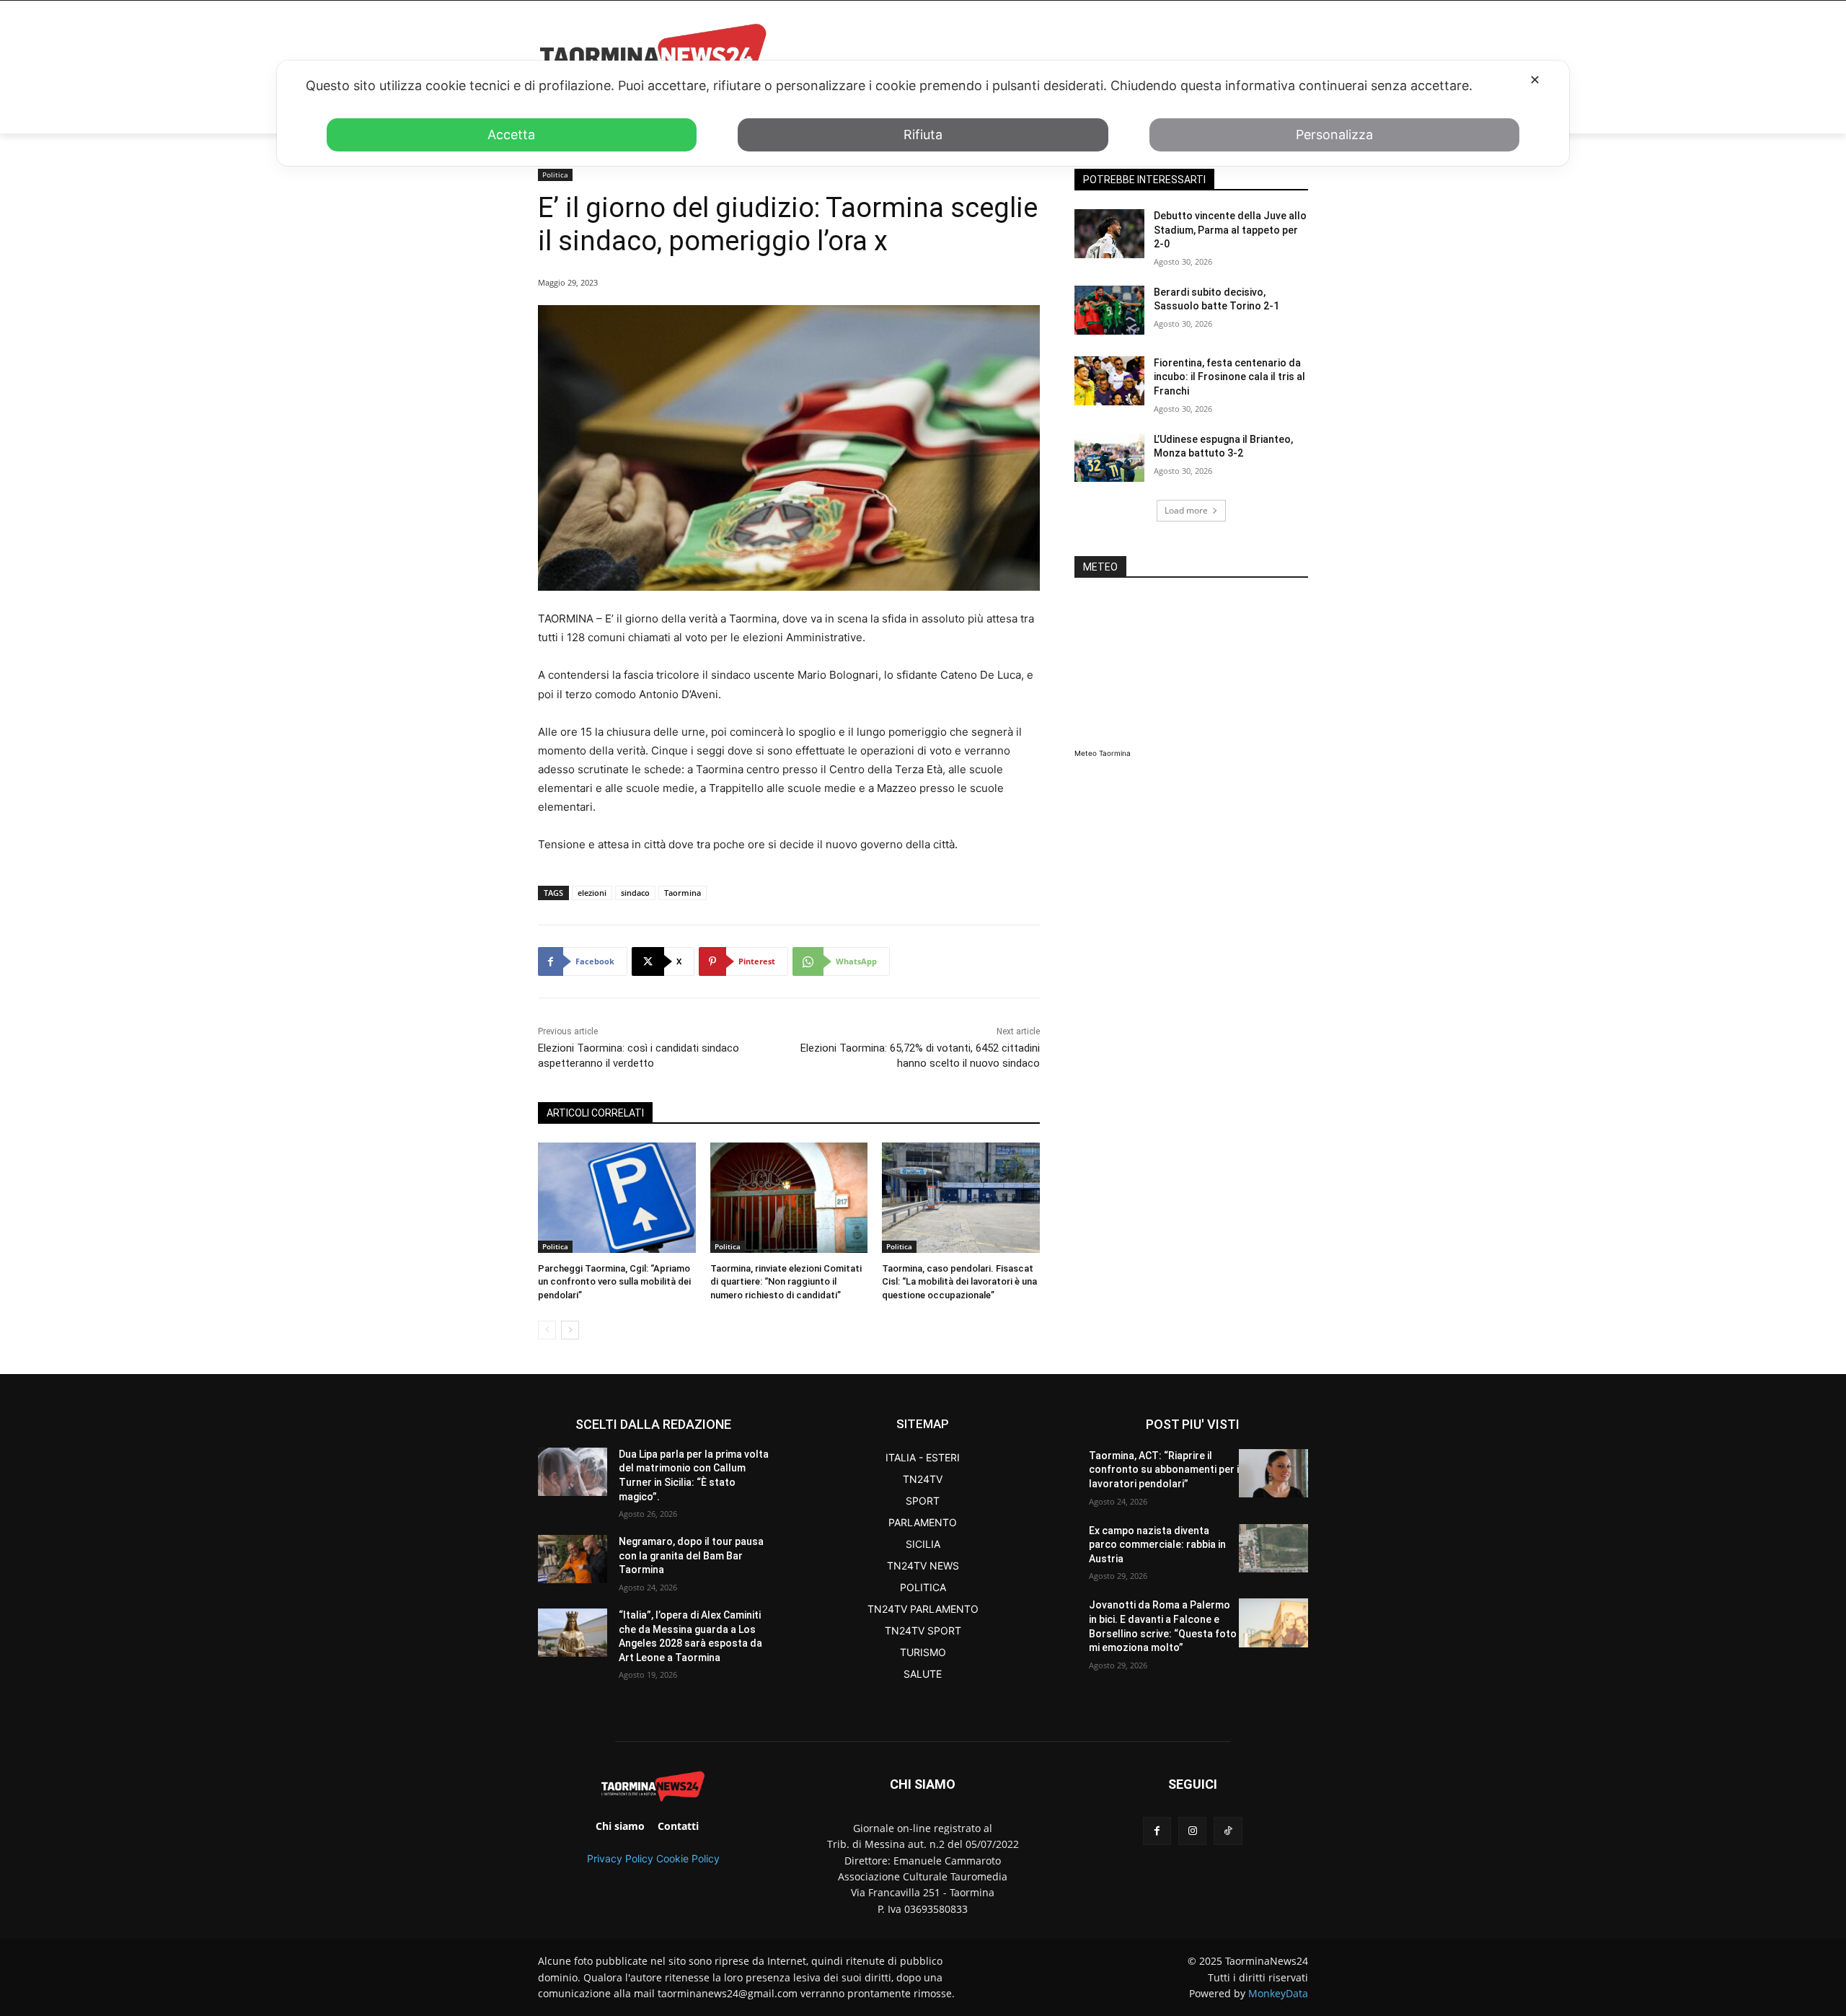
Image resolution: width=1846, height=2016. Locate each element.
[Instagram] (1192, 1831)
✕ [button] (1535, 80)
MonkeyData (1278, 1993)
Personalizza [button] (1334, 135)
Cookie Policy (688, 1858)
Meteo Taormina (1103, 753)
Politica (555, 175)
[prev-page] (547, 1330)
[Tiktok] (1228, 1831)
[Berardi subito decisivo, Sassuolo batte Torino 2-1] (1109, 310)
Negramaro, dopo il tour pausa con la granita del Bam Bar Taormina (691, 1555)
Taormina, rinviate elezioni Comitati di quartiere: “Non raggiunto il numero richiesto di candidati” (786, 1281)
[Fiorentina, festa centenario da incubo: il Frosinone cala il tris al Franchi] (1109, 381)
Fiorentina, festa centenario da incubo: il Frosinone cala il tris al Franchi (1229, 377)
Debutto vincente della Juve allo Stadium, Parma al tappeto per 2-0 (1230, 230)
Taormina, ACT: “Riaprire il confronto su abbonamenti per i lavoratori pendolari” (1164, 1470)
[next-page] (570, 1330)
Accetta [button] (511, 135)
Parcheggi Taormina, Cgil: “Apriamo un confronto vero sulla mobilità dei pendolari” (614, 1281)
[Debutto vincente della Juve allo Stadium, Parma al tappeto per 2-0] (1109, 234)
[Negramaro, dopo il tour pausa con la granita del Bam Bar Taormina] (573, 1559)
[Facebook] (1157, 1831)
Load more (1186, 510)
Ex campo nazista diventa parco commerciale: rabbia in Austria (1157, 1545)
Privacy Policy (620, 1858)
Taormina (683, 893)
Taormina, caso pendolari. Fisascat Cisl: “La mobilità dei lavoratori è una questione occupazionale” (959, 1281)
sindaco (635, 893)
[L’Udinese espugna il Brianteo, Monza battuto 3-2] (1109, 457)
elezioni (592, 893)
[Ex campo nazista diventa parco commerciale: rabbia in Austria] (1273, 1548)
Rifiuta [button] (923, 135)
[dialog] (923, 113)
